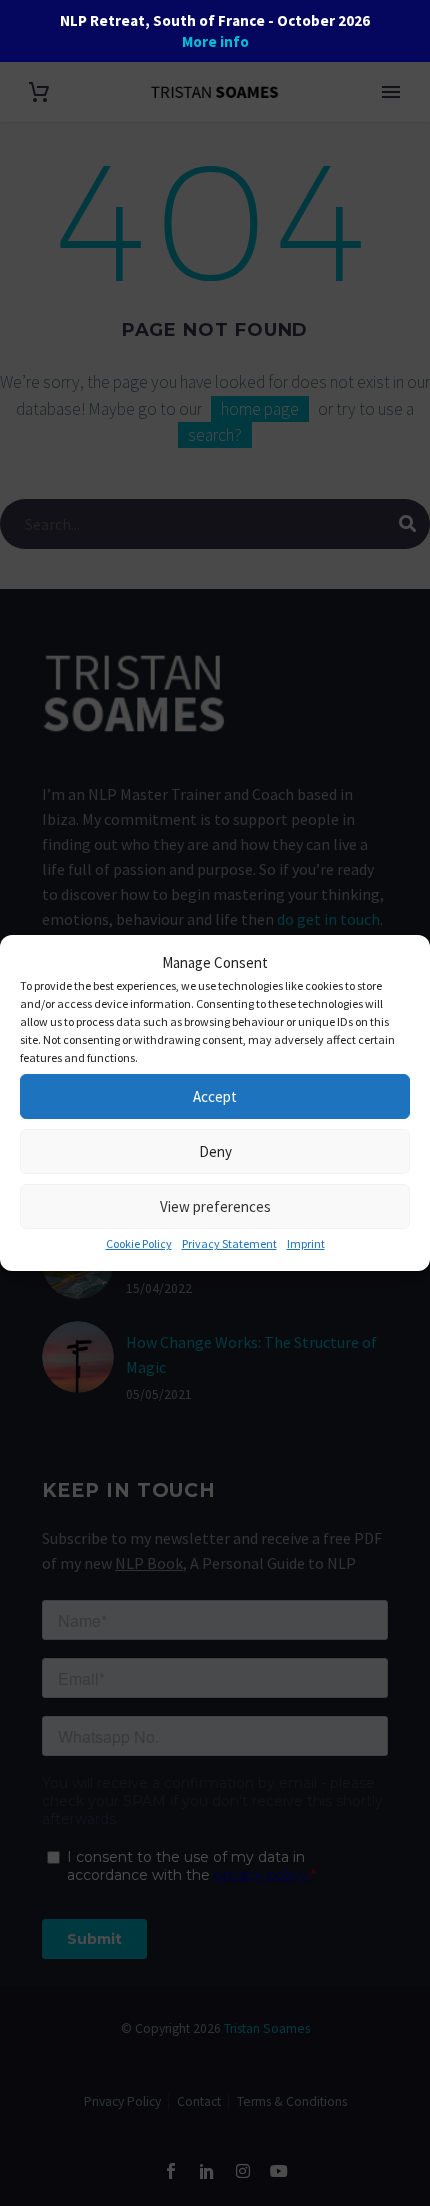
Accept (215, 1096)
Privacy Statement (229, 1243)
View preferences (215, 1206)
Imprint (306, 1243)
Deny (215, 1151)
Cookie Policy (139, 1243)
